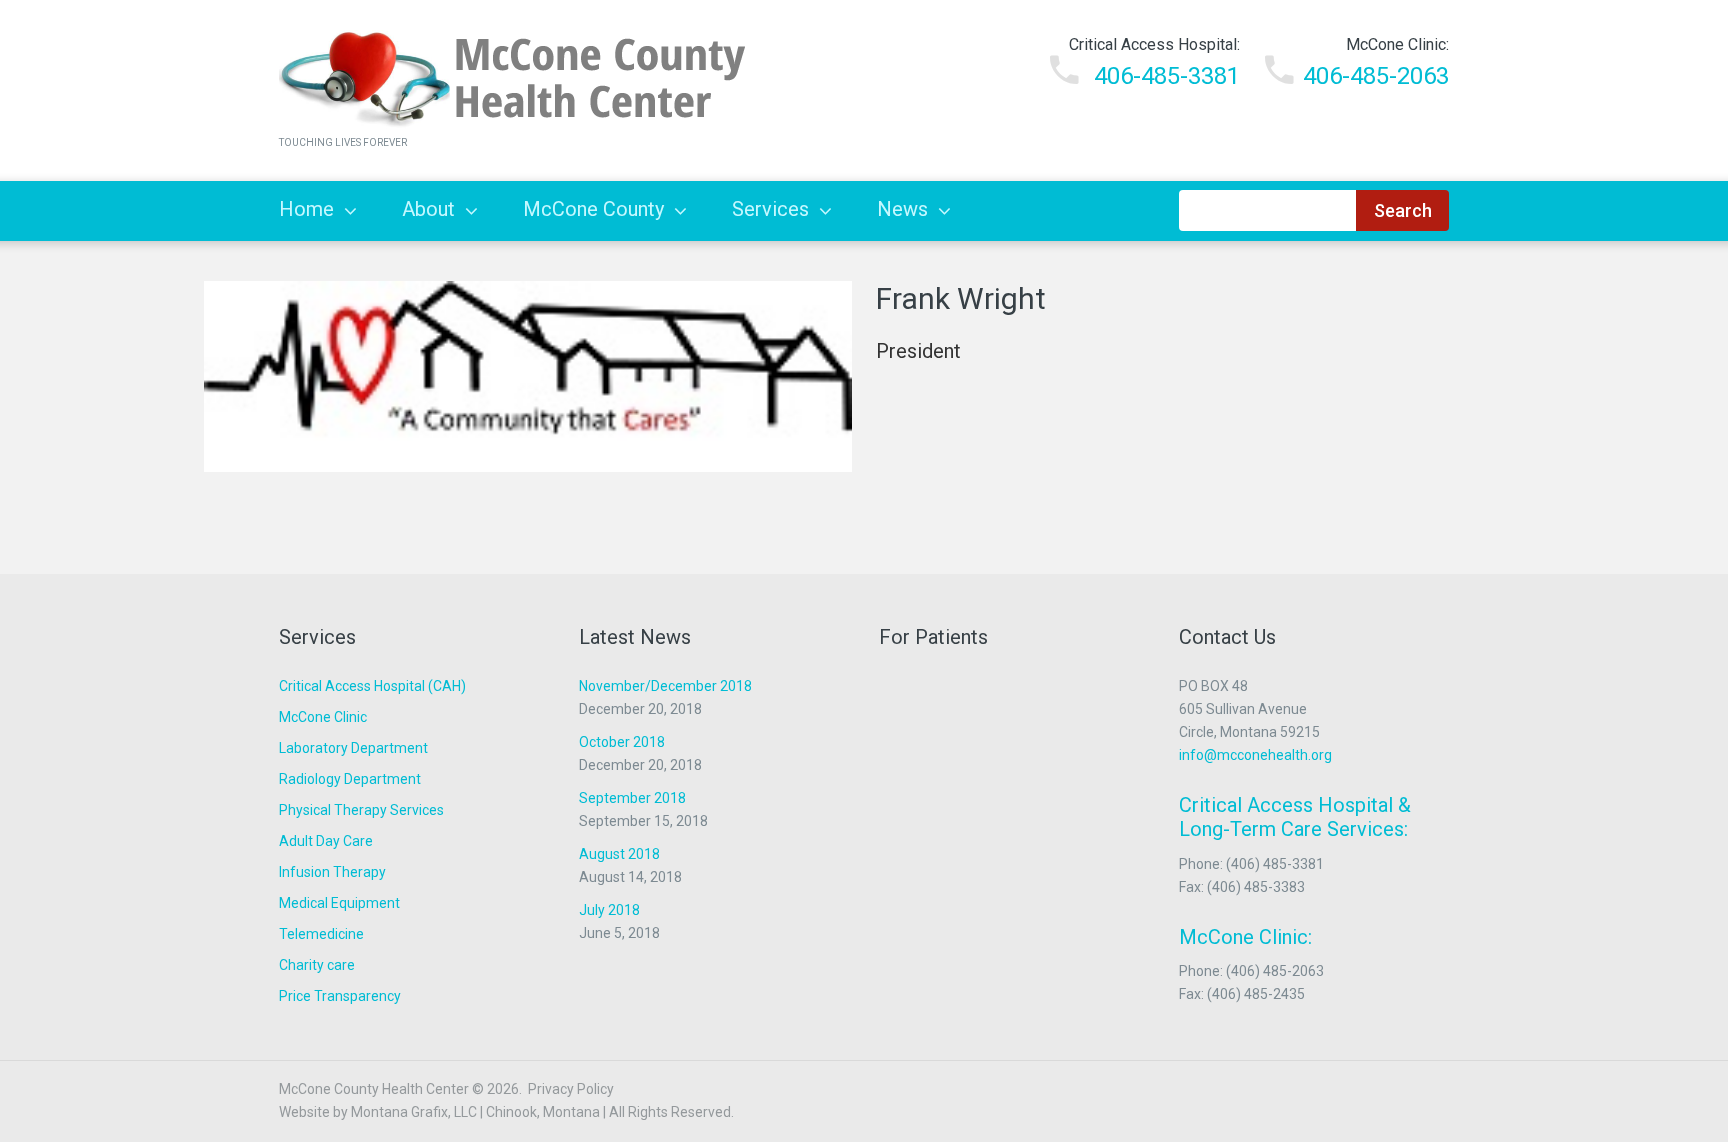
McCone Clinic (323, 717)
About (428, 209)
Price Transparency (340, 996)
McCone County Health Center (374, 1089)
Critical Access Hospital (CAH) (372, 686)
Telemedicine (321, 934)
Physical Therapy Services (361, 810)
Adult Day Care (326, 841)
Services (770, 209)
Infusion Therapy (332, 872)
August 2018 (619, 854)
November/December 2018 (665, 686)
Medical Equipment (339, 903)
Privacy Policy (571, 1089)
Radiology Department (350, 779)
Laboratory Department (353, 748)
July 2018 (609, 910)
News (902, 209)
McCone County (593, 209)
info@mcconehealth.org (1255, 755)
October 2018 (622, 742)
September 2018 (632, 798)
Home (306, 209)
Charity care (317, 965)
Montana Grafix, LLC (414, 1112)
